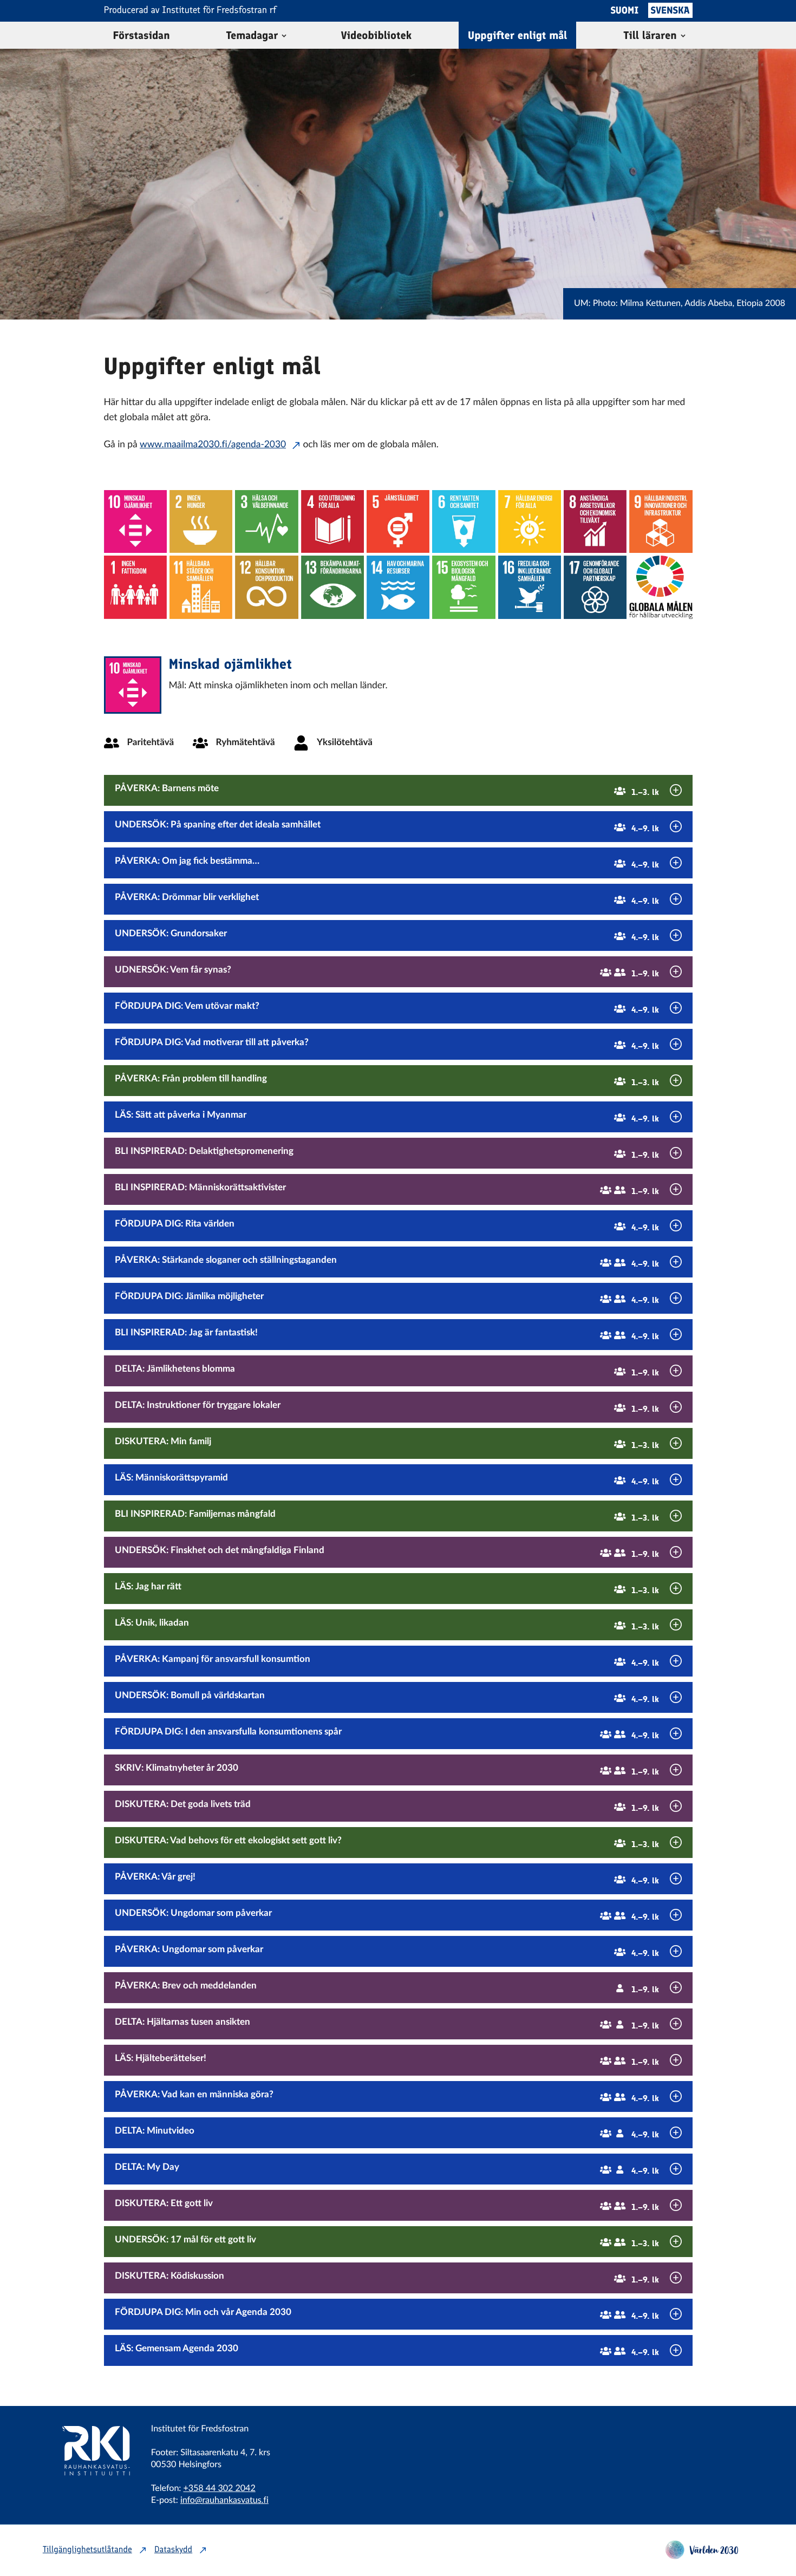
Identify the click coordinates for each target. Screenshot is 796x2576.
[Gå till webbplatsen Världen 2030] (702, 2556)
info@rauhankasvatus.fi (224, 2501)
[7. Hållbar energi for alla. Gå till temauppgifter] (530, 521)
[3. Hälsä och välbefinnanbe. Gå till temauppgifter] (266, 521)
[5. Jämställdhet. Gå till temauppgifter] (398, 521)
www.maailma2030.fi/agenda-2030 (213, 445)
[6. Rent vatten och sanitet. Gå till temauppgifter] (464, 521)
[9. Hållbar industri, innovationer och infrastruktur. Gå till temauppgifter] (661, 521)
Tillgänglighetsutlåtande (87, 2550)
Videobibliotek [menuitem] (376, 35)
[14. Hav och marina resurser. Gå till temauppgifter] (398, 587)
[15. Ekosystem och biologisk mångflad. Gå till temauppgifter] (464, 587)
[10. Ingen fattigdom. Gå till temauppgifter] (135, 587)
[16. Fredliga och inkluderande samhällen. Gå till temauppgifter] (530, 587)
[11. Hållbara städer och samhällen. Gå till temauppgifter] (201, 587)
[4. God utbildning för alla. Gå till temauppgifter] (332, 521)
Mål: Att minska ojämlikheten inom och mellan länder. (278, 686)
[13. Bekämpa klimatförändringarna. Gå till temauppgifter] (332, 587)
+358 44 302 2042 (219, 2489)
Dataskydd (173, 2550)
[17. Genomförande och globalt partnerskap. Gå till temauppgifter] (595, 587)
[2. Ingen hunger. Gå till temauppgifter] (201, 521)
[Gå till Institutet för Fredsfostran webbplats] (89, 2490)
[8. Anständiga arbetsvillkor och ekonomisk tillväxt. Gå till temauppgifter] (595, 521)
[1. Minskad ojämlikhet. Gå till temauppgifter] (135, 521)
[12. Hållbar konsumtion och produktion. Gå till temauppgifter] (266, 587)
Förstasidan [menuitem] (142, 35)
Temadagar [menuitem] (252, 35)
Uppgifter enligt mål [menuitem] (517, 35)
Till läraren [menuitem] (650, 35)
